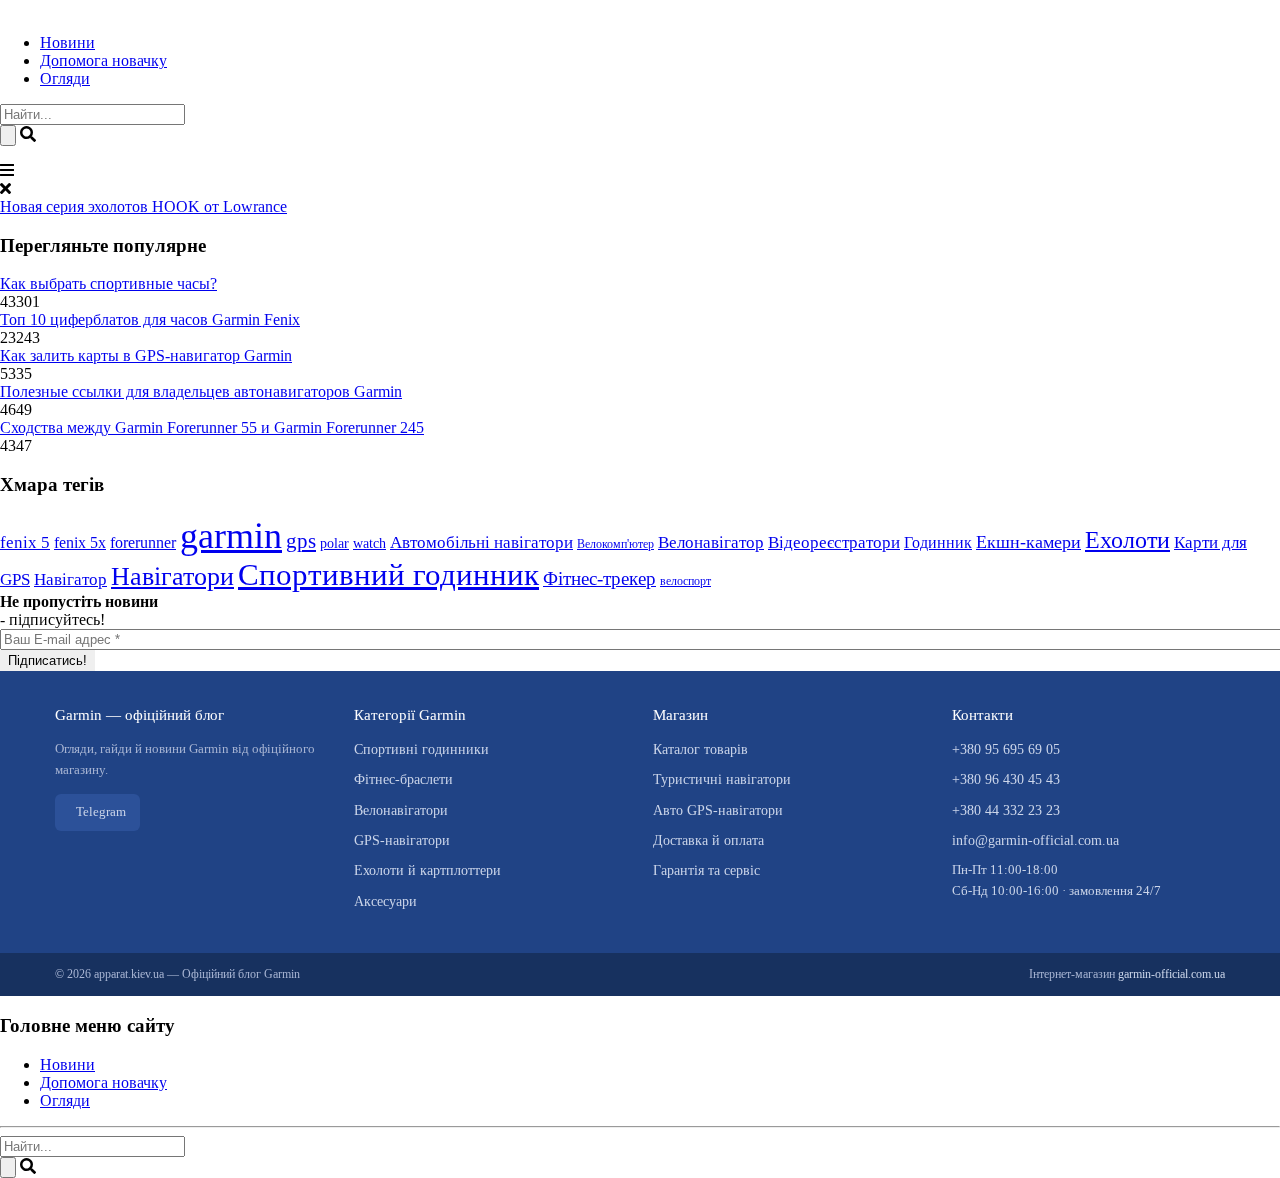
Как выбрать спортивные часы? (108, 283)
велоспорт (685, 581)
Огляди (65, 78)
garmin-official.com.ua (1171, 974)
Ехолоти (1127, 539)
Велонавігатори (401, 810)
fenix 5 (25, 542)
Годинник (938, 542)
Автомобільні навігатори (481, 542)
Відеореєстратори (834, 542)
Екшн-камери (1028, 542)
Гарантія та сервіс (706, 870)
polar (334, 543)
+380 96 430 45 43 (1006, 779)
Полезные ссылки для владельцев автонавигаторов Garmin (201, 391)
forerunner (143, 542)
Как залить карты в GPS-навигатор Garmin (146, 355)
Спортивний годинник (388, 574)
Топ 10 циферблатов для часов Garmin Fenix (150, 319)
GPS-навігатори (402, 840)
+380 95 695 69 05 (1006, 749)
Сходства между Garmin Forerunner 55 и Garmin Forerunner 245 (212, 427)
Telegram (101, 811)
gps (301, 541)
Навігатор (70, 579)
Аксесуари (385, 901)
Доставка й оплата (708, 840)
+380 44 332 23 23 (1006, 810)
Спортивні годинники (421, 749)
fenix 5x (80, 542)
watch (369, 543)
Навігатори (172, 576)
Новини (67, 42)
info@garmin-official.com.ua (1035, 840)
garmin (231, 536)
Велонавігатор (711, 542)
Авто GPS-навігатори (718, 810)
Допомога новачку (103, 60)
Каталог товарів (700, 749)
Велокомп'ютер (615, 544)
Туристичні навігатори (722, 779)
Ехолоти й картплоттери (427, 870)
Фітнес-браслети (403, 779)
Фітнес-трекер (599, 578)
